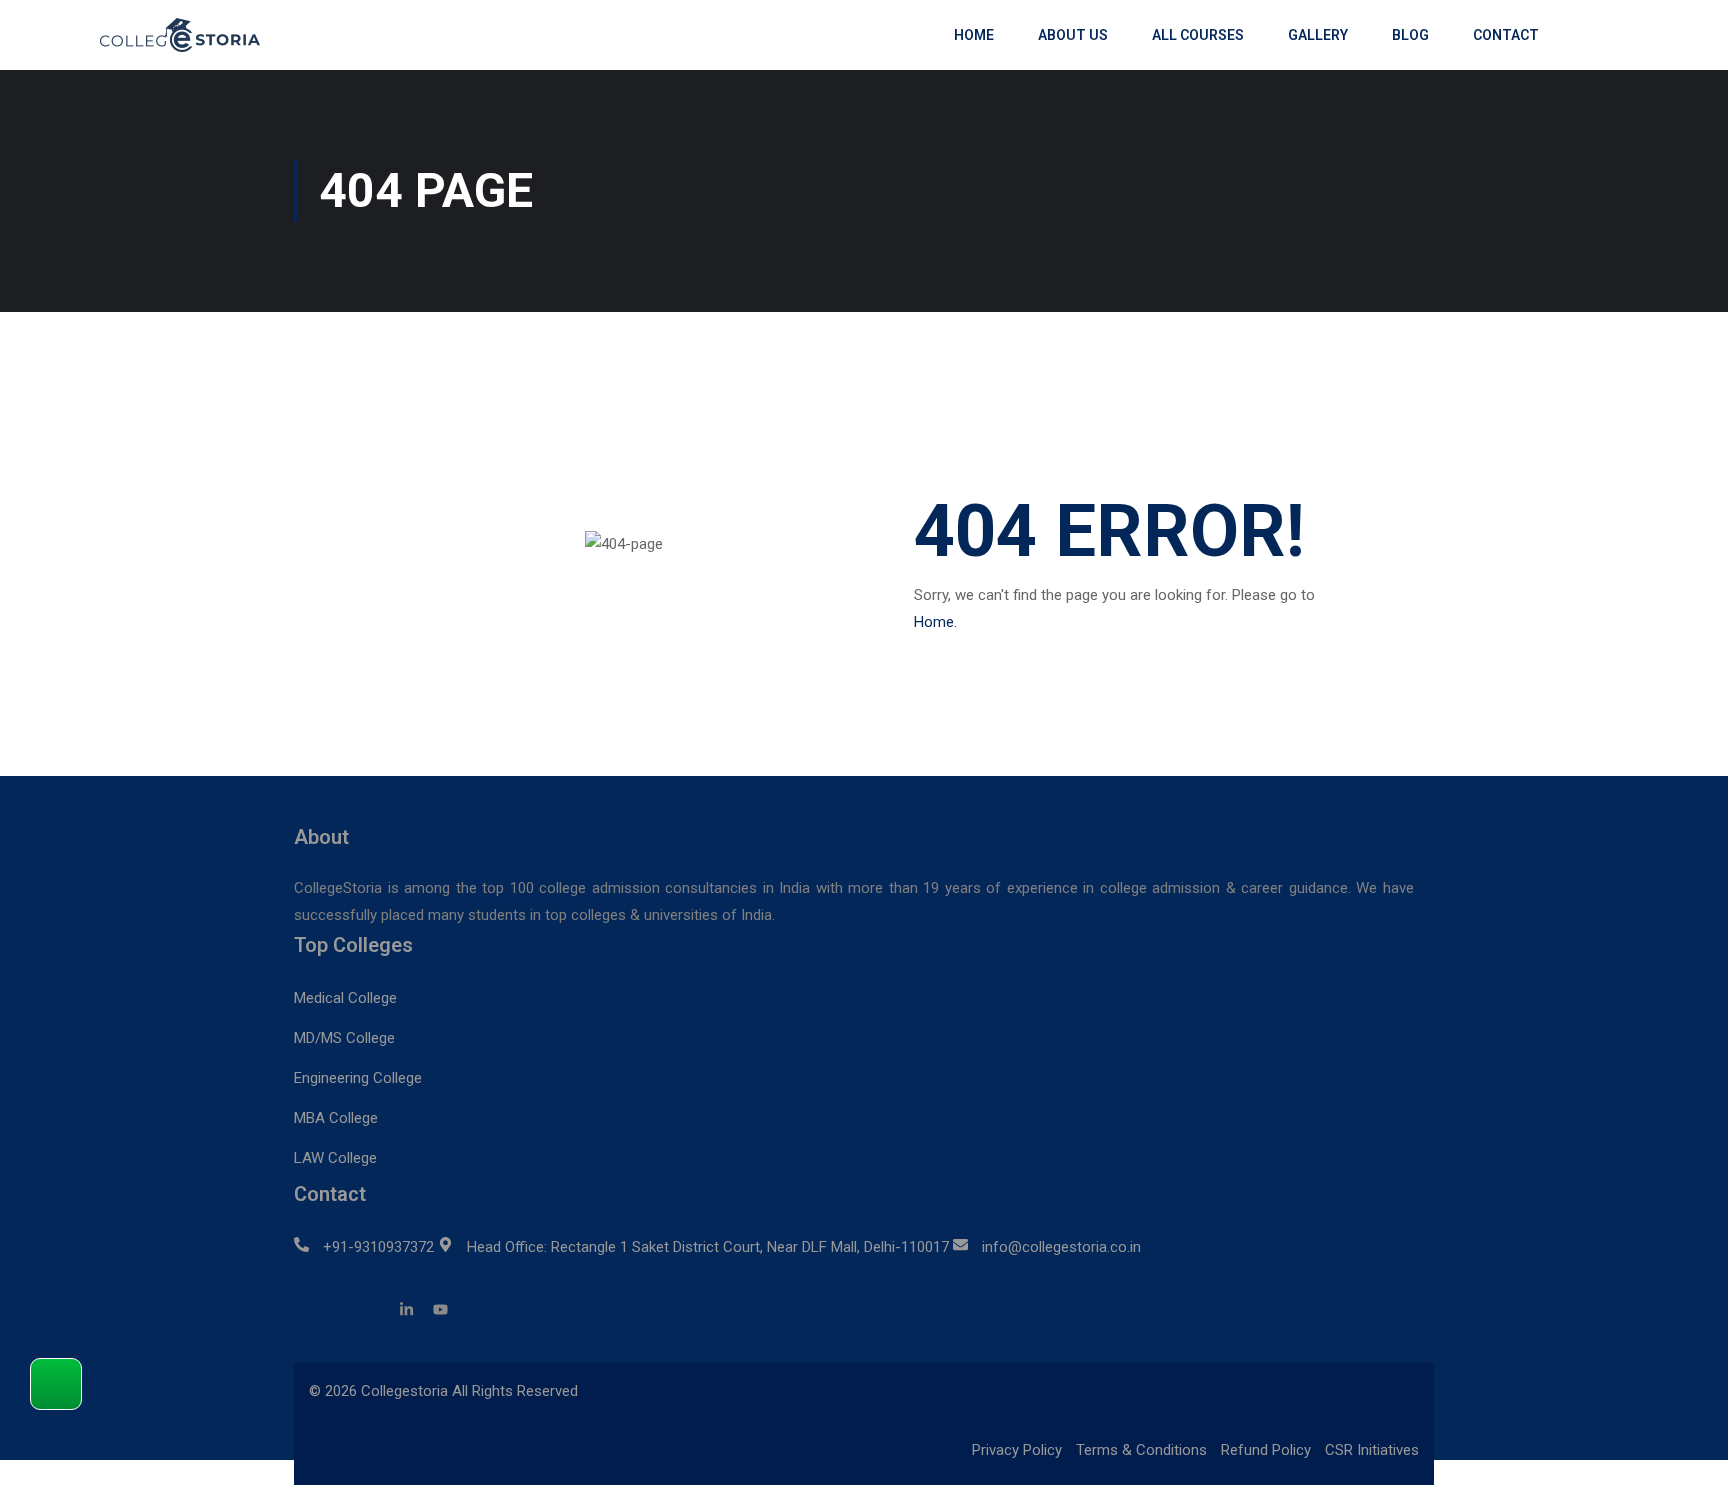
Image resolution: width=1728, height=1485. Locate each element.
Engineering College (358, 1078)
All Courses (1198, 35)
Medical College (345, 998)
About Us (1073, 35)
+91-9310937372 (378, 1247)
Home (974, 35)
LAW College (335, 1158)
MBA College (336, 1118)
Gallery (1318, 35)
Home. (935, 622)
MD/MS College (344, 1038)
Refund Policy (1266, 1450)
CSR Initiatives (1372, 1450)
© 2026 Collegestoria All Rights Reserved (443, 1391)
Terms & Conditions (1141, 1450)
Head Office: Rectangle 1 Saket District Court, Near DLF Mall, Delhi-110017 (708, 1247)
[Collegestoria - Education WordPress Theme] (190, 35)
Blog (1410, 35)
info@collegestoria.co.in (1061, 1247)
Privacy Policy (1017, 1450)
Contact (1506, 35)
